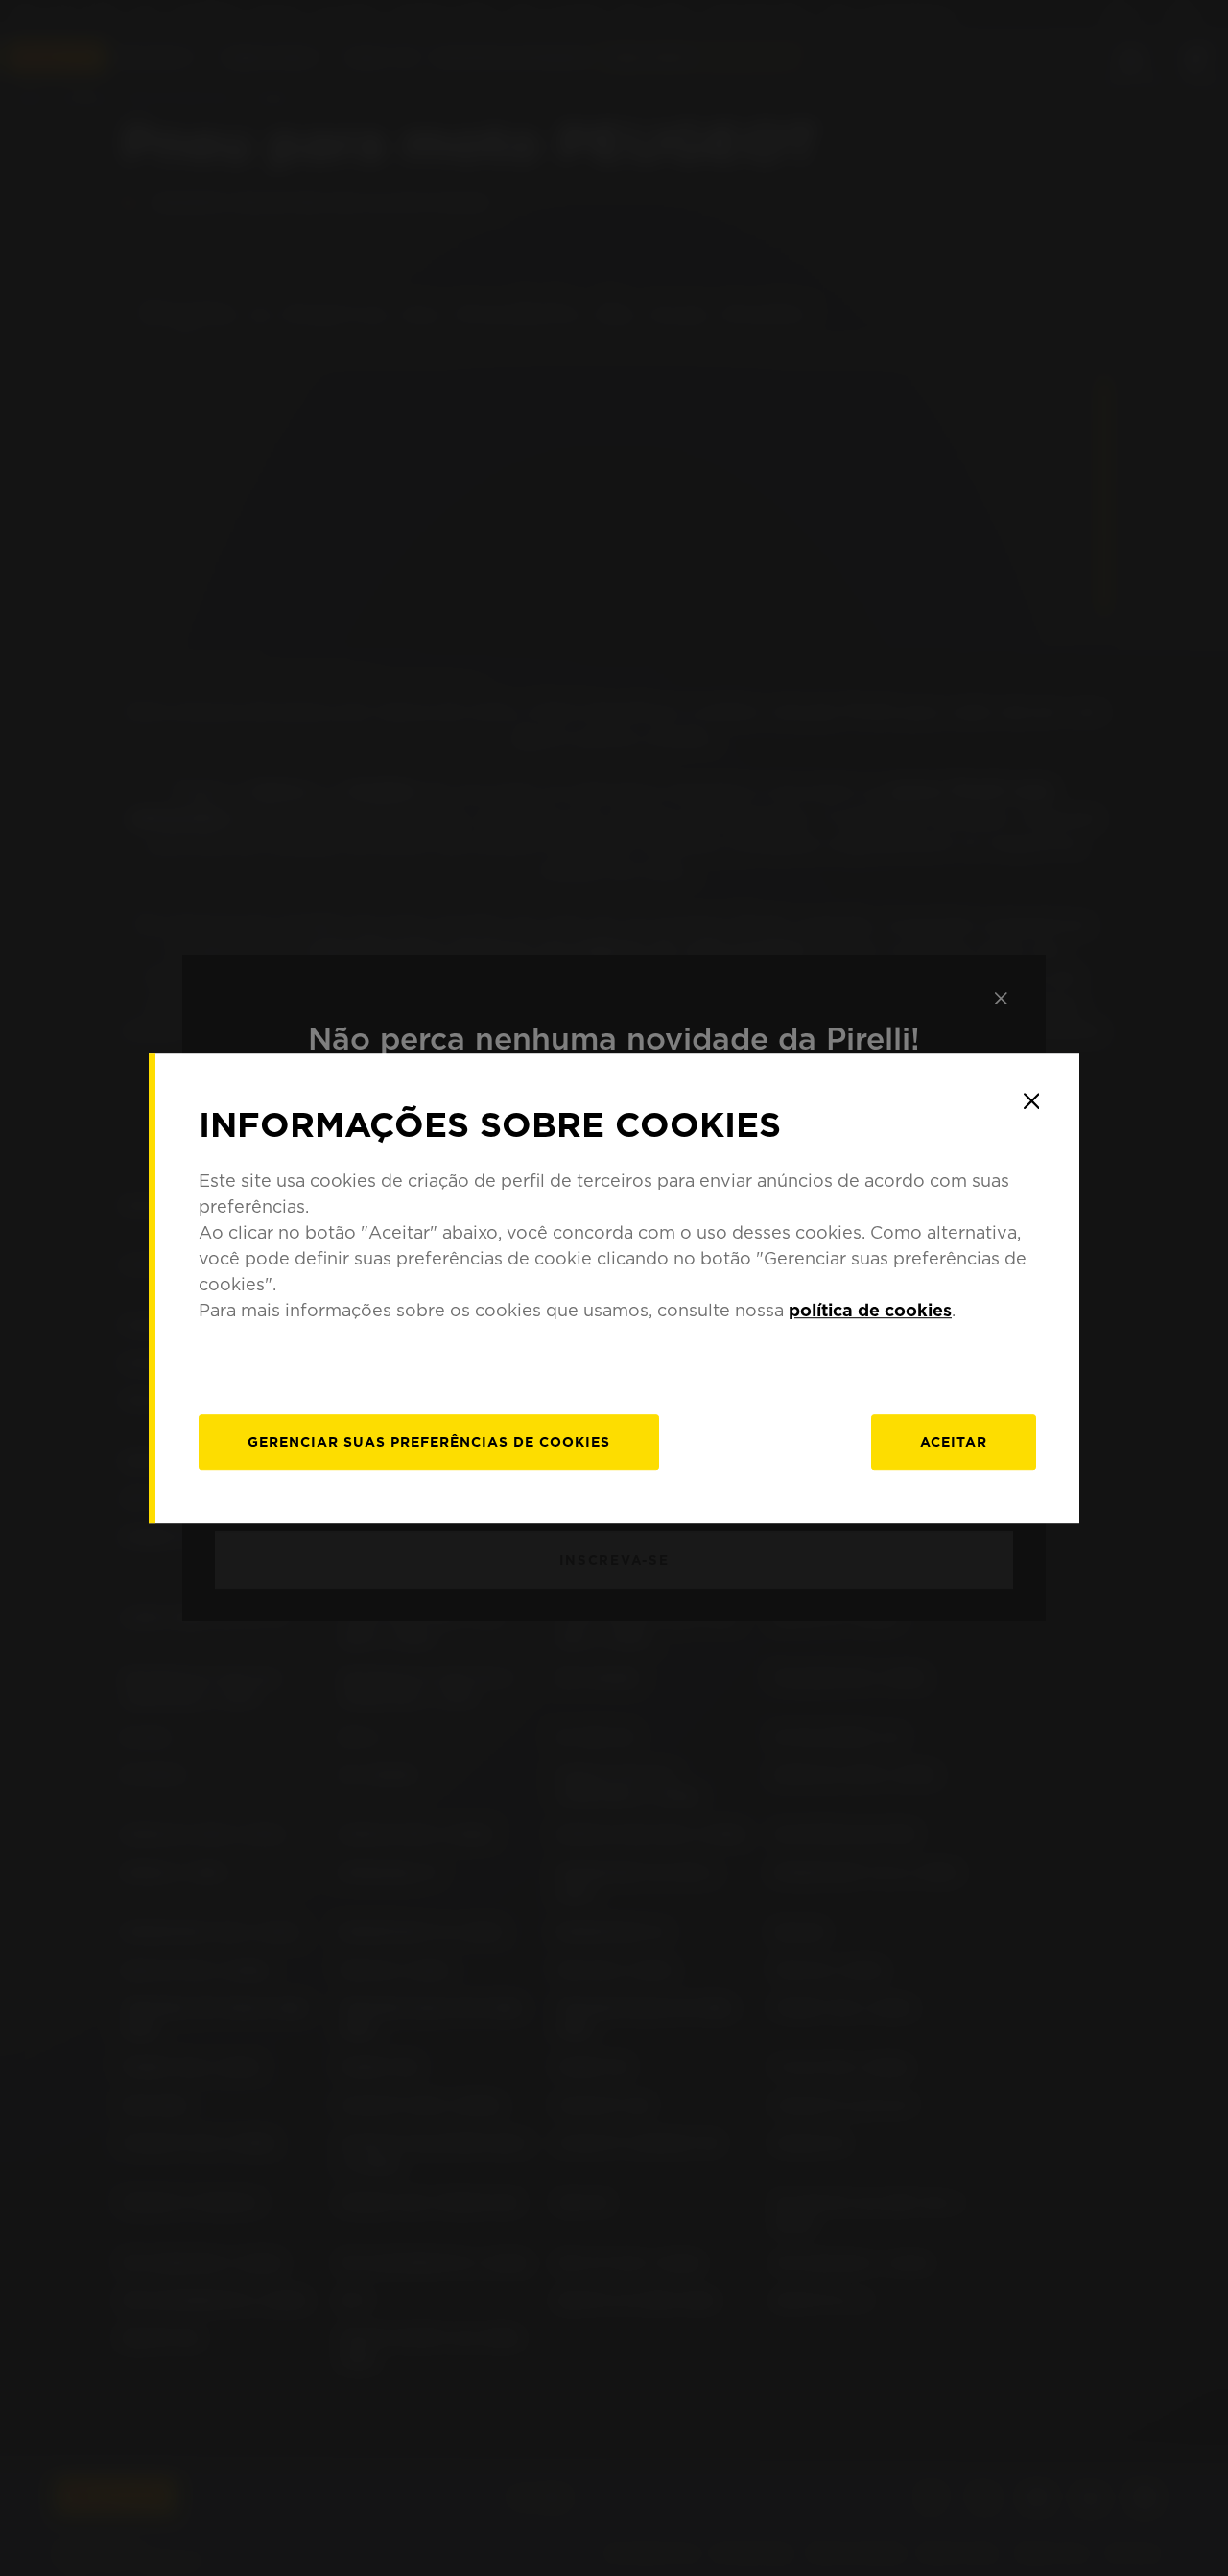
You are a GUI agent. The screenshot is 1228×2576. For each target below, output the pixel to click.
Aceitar (954, 1442)
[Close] (1031, 1101)
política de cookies (870, 1310)
